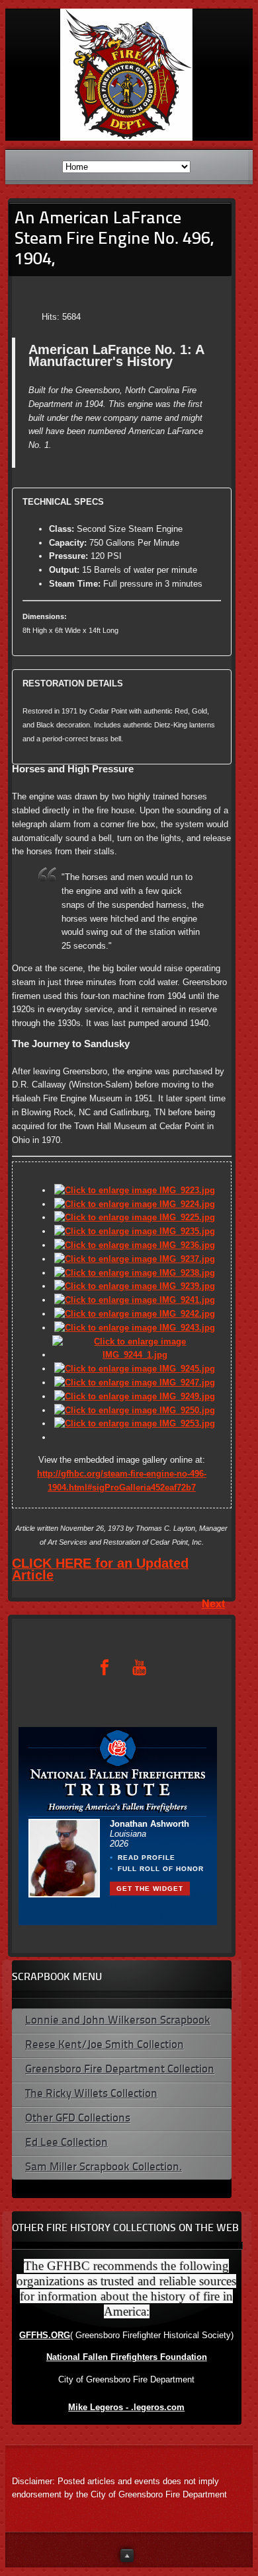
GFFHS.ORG (45, 2335)
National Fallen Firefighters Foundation (127, 2357)
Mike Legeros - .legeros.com (126, 2407)
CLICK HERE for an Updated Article (100, 1569)
